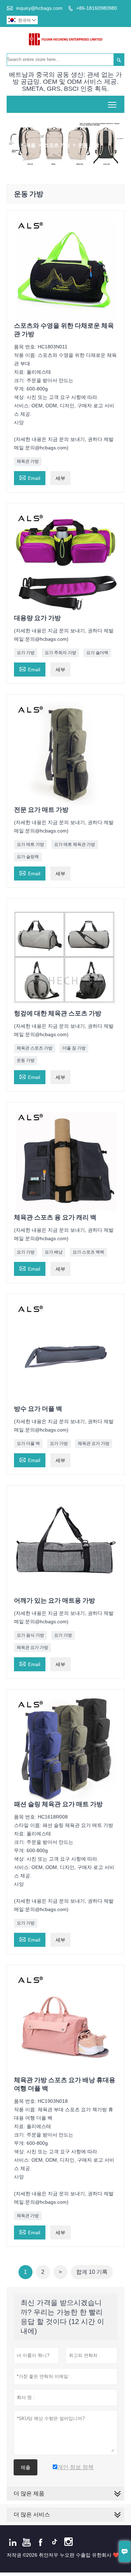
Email (30, 477)
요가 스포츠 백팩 (88, 1252)
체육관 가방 (28, 461)
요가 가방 (26, 653)
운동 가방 (26, 1060)
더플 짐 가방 (74, 1048)
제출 (26, 2467)
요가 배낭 (54, 1252)
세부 (60, 478)
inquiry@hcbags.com (39, 8)
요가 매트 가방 (30, 844)
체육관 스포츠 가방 (35, 1048)
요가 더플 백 (28, 1443)
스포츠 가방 (57, 145)
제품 (31, 145)
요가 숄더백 (97, 653)
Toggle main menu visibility (112, 104)
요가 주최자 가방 (60, 653)
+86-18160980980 (97, 8)
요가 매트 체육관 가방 (75, 844)
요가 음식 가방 (30, 1635)
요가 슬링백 (28, 857)
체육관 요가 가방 (94, 1443)
